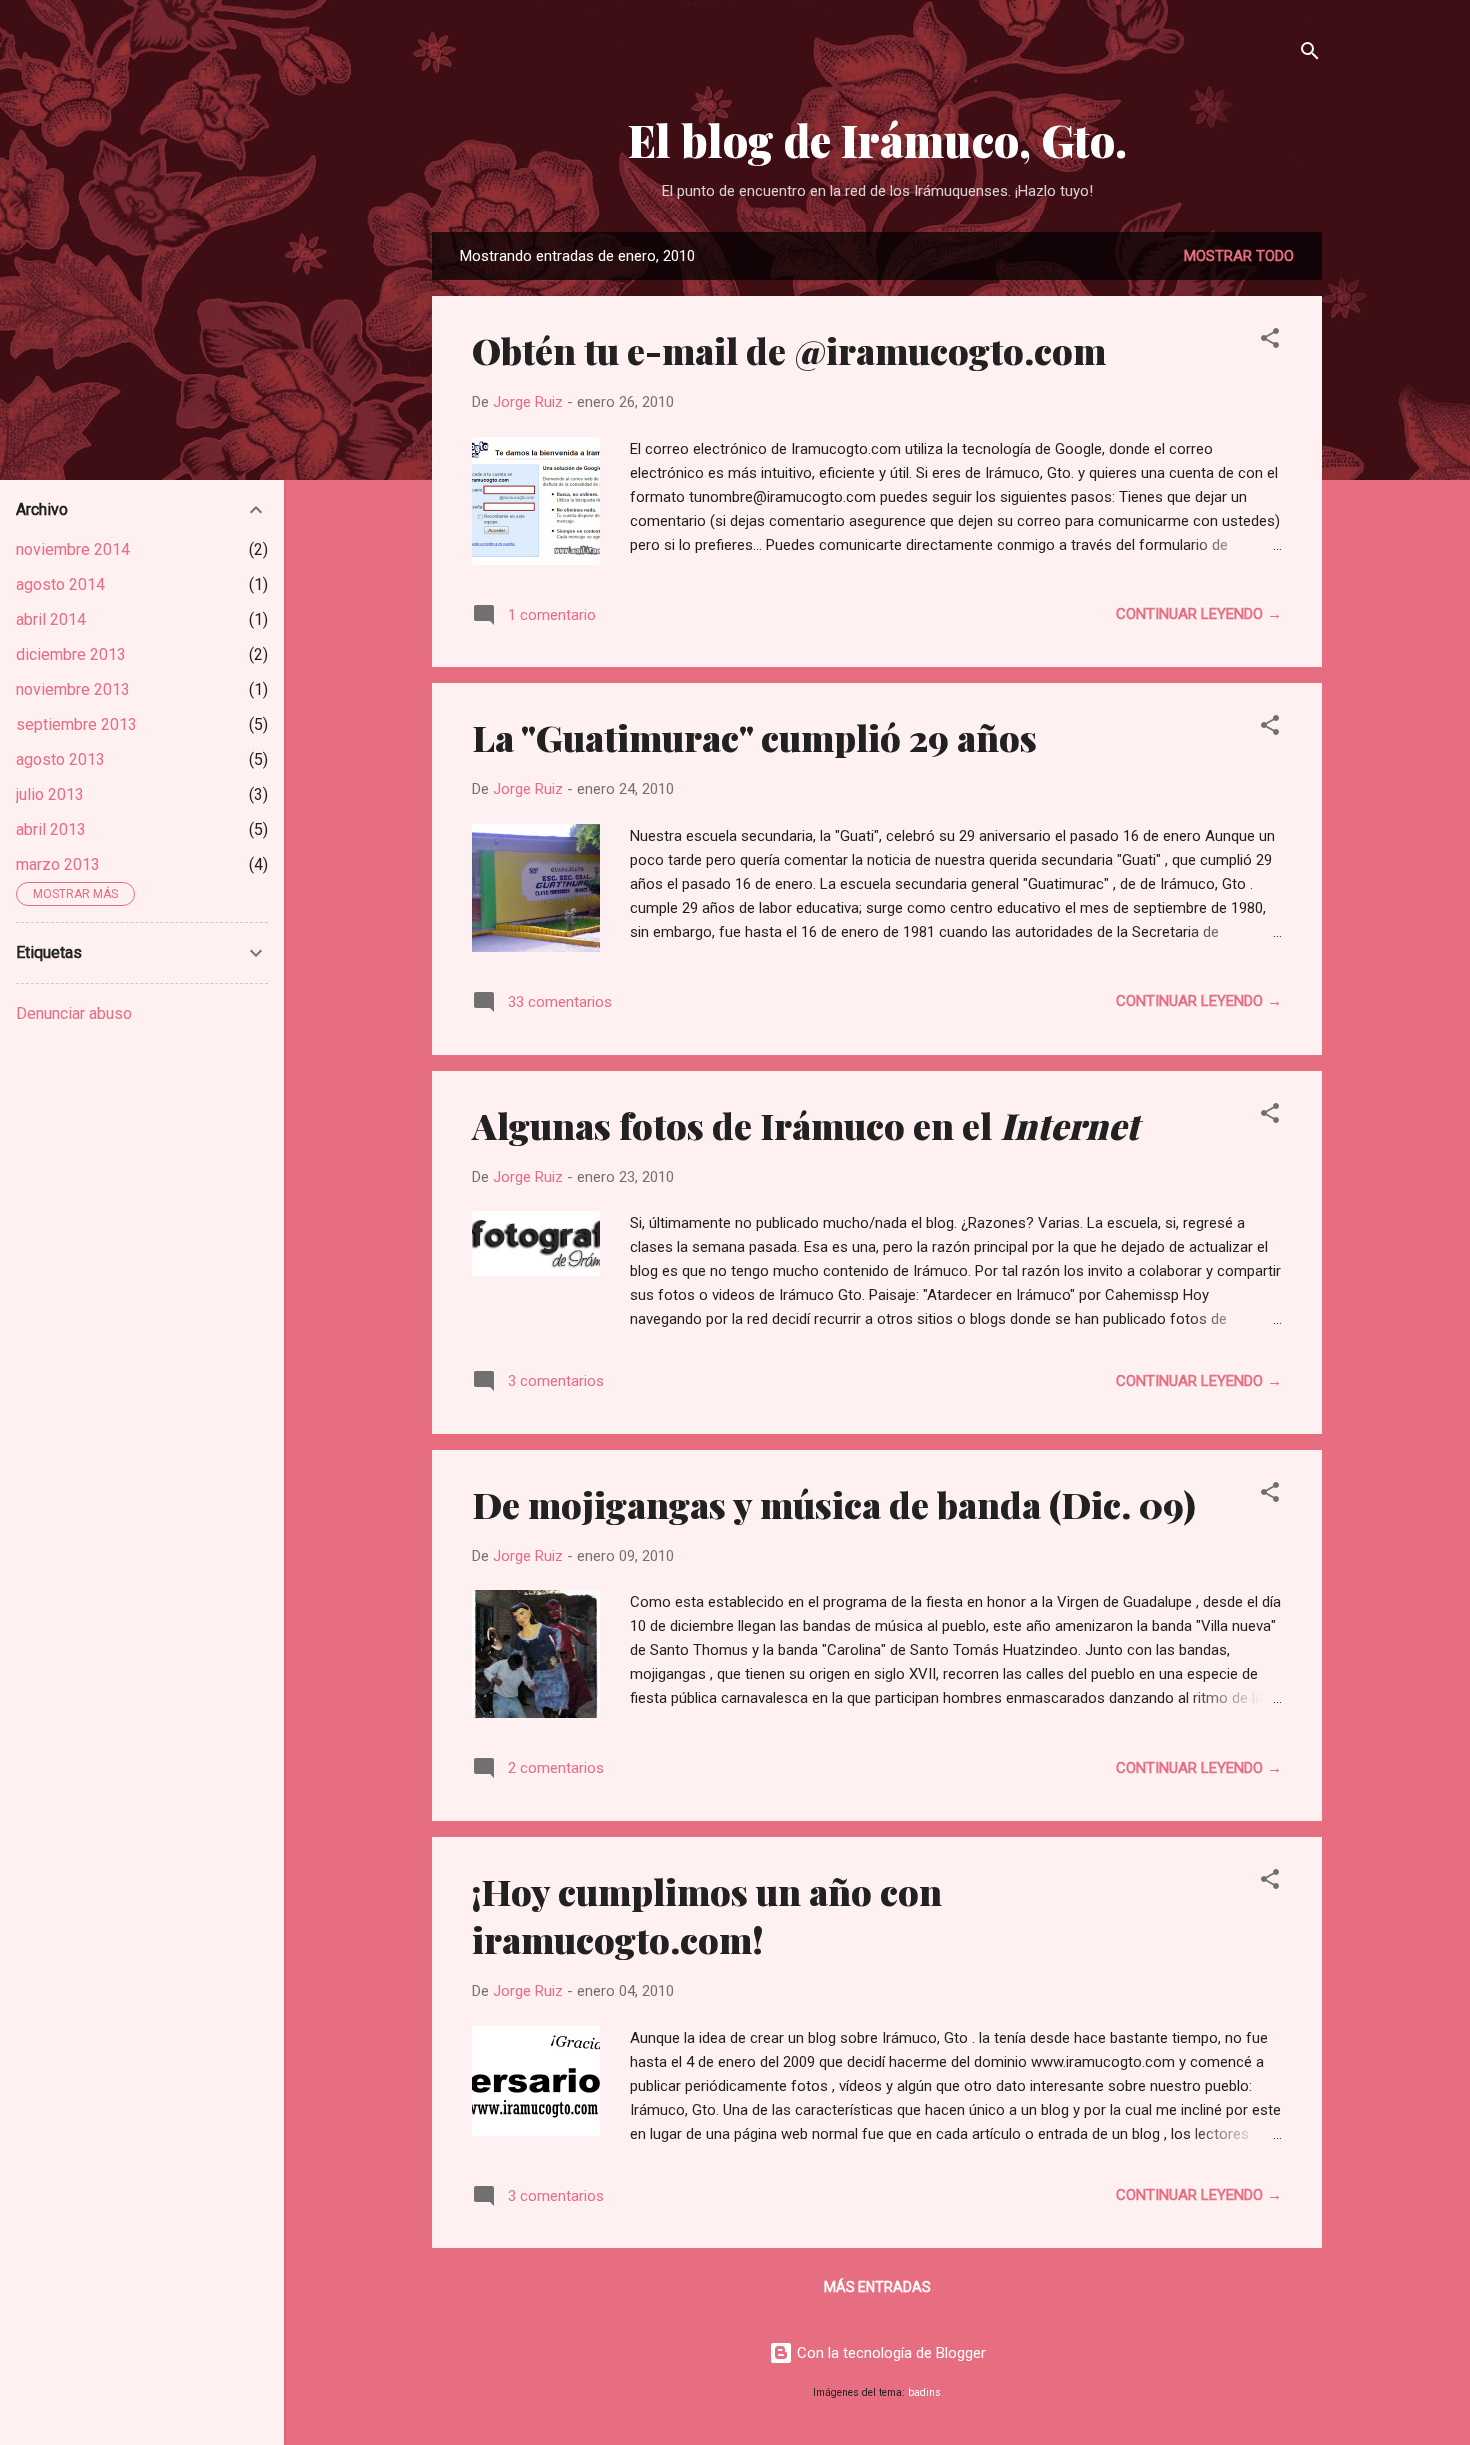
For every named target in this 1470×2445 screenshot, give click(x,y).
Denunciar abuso (74, 1013)
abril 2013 (51, 829)
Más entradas (877, 2287)
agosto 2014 (60, 584)
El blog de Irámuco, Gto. (877, 139)
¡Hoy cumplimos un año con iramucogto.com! (707, 1915)
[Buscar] (1310, 54)
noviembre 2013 (73, 689)
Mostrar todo (1239, 256)
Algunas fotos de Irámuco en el (805, 1125)
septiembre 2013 (76, 724)
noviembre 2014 (73, 549)
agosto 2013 (60, 759)
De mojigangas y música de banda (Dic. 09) (834, 1504)
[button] (1270, 341)
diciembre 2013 (71, 654)
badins (924, 2392)
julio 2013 (50, 794)
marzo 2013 (58, 864)
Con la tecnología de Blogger (889, 2353)
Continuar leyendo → (1199, 614)
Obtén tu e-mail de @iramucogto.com (789, 350)
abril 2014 (51, 619)
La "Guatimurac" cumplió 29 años (754, 737)
